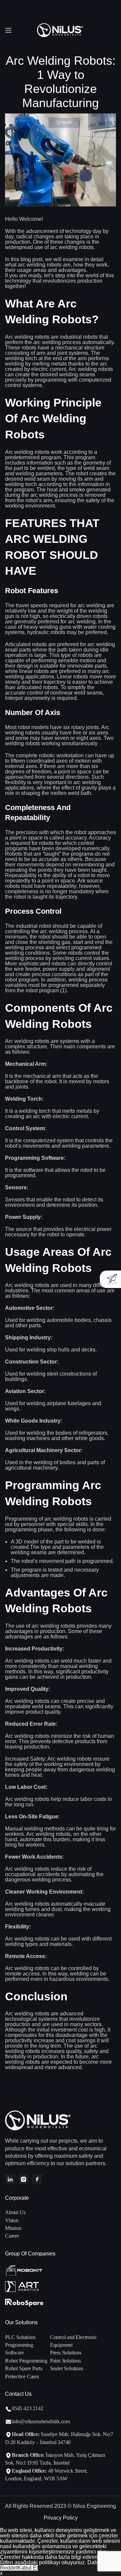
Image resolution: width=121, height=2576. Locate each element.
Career (12, 2236)
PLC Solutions (20, 2337)
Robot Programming (26, 2361)
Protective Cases (22, 2376)
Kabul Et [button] (28, 2568)
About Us (15, 2212)
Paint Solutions (66, 2361)
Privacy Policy (61, 2518)
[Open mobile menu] (8, 30)
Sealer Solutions (67, 2368)
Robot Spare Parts (24, 2368)
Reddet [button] (9, 2568)
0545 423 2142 (27, 2408)
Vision (12, 2220)
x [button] (1, 2573)
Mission (13, 2228)
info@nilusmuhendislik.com (41, 2421)
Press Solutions (66, 2353)
